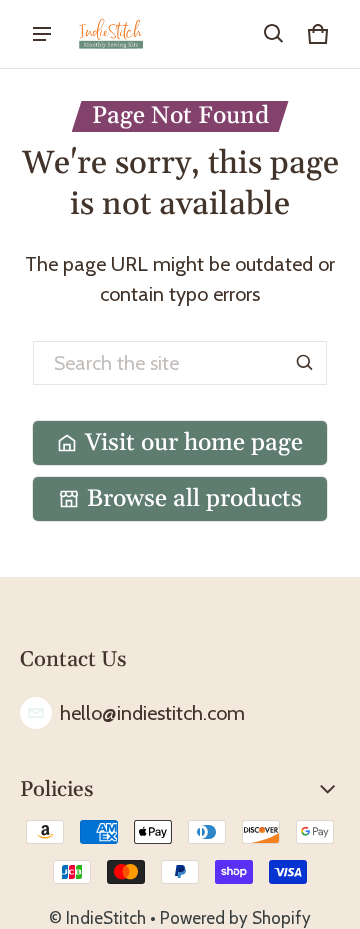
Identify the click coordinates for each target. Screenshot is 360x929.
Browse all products (194, 499)
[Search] (305, 363)
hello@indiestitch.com (152, 713)
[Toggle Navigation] (42, 34)
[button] (274, 34)
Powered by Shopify (235, 918)
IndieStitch (106, 918)
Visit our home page (194, 443)
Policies (57, 789)
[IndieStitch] (111, 34)
